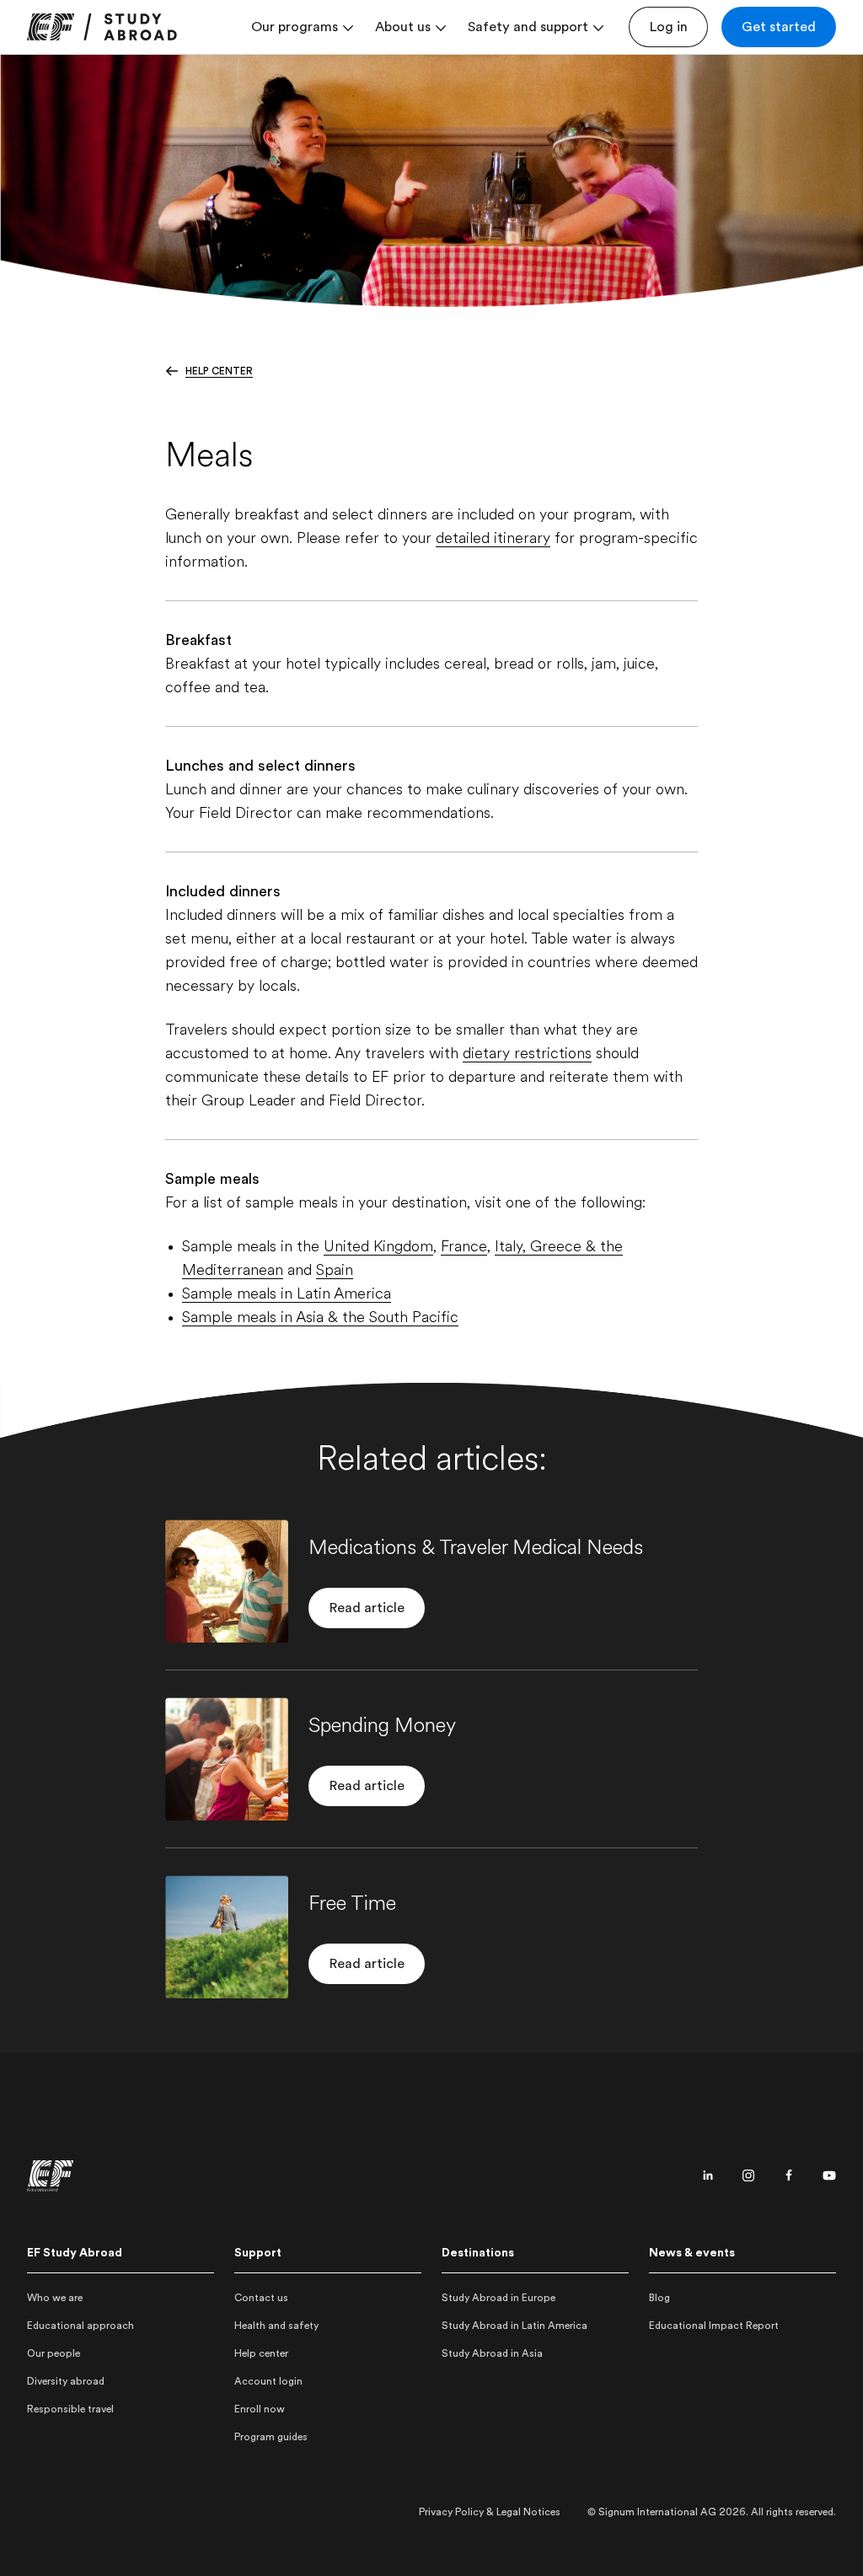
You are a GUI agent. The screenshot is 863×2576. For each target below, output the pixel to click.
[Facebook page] (789, 2175)
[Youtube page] (829, 2175)
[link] (102, 27)
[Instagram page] (748, 2175)
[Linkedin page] (708, 2175)
